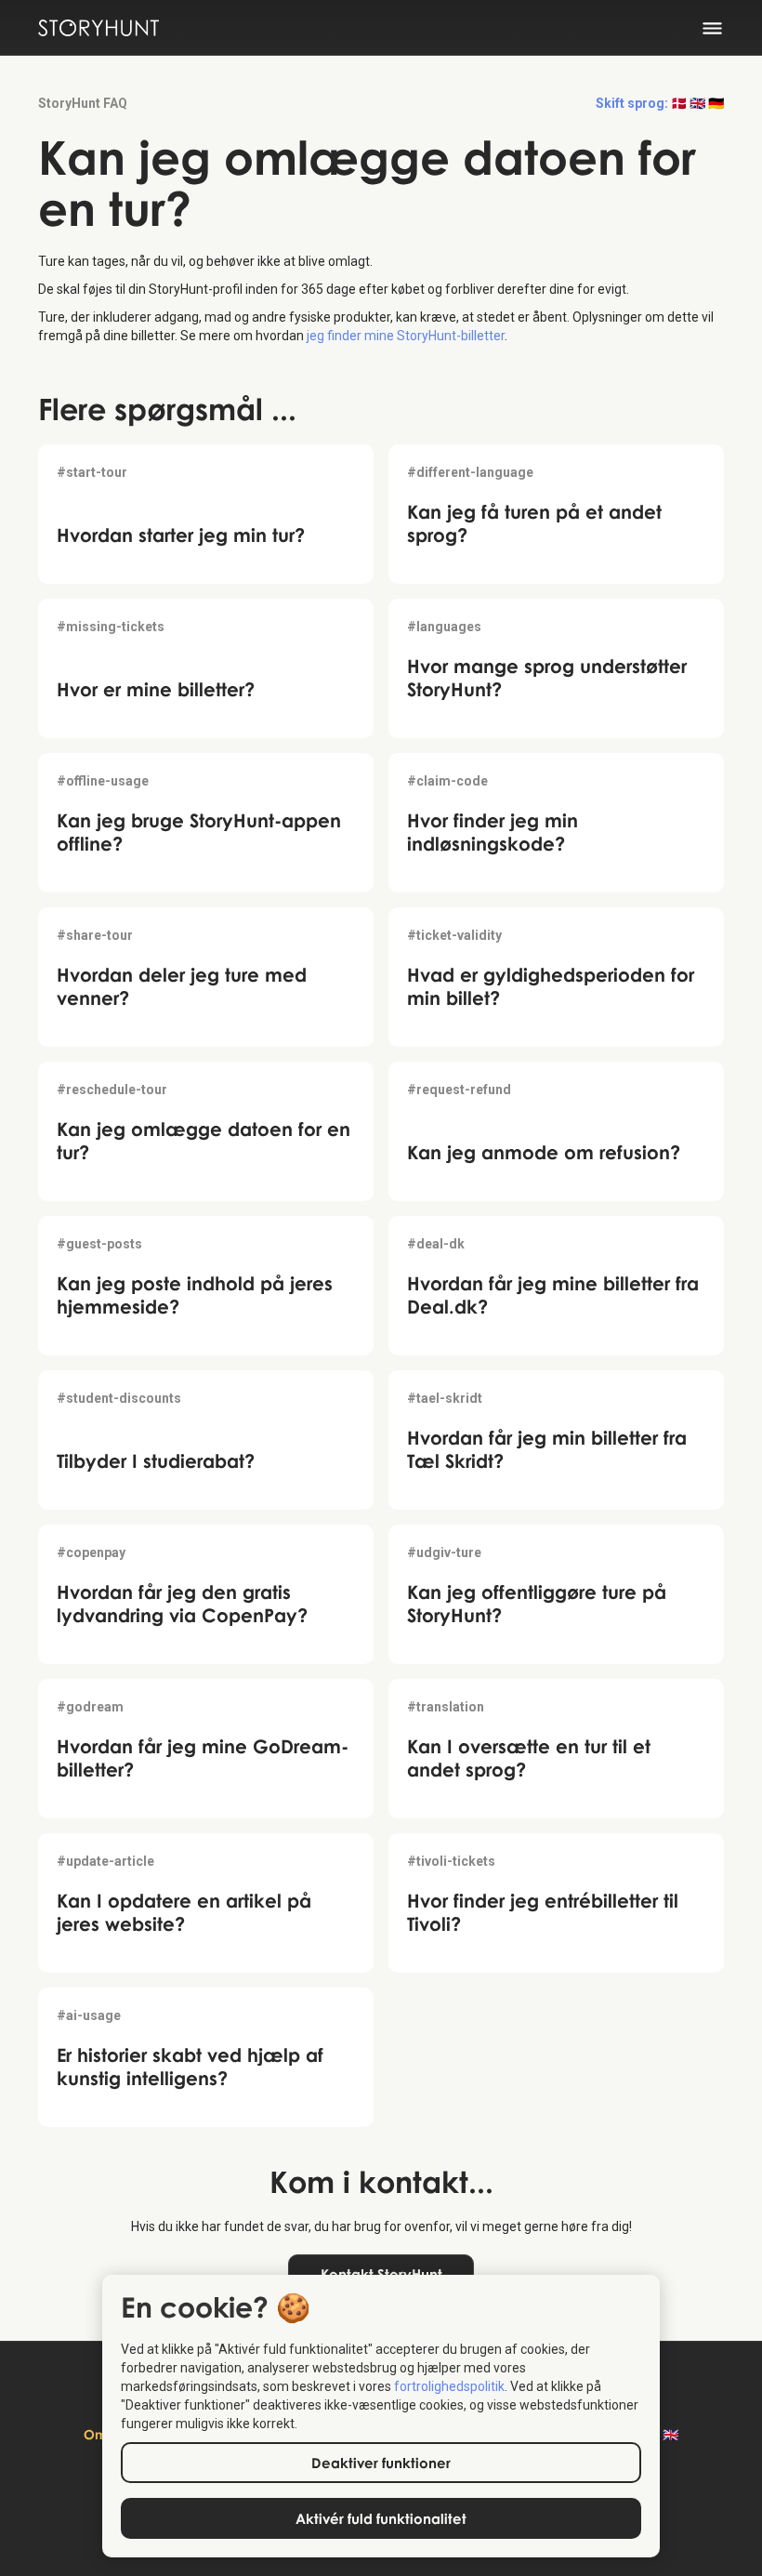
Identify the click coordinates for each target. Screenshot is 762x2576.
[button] (723, 28)
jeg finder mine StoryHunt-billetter (406, 336)
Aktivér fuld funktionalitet (381, 2518)
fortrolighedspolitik (449, 2386)
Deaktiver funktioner (381, 2463)
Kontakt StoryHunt (381, 2274)
